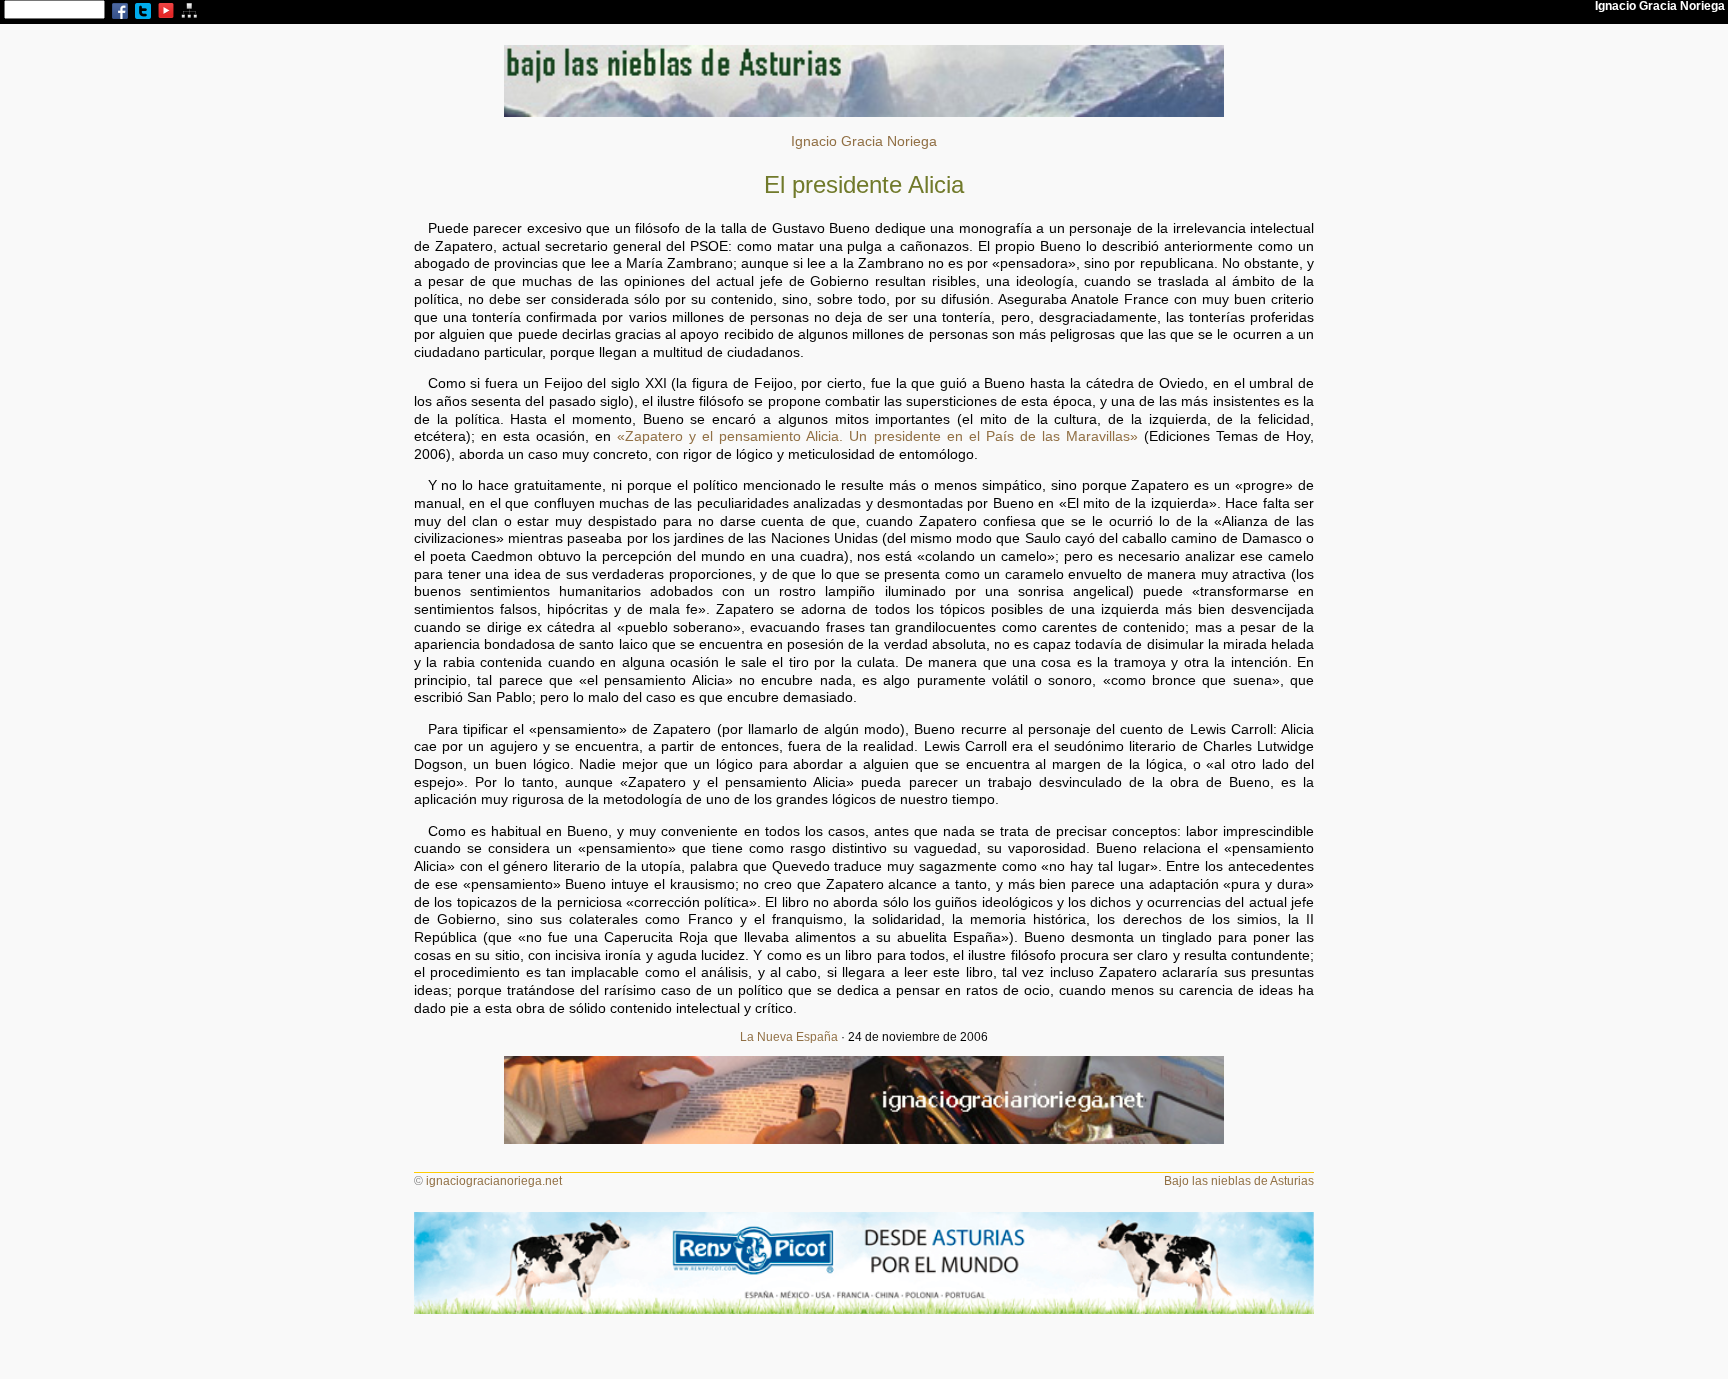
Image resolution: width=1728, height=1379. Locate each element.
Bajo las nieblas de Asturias (1239, 1181)
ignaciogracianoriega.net (494, 1181)
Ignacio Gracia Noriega (864, 141)
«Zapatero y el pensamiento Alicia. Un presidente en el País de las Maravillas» (877, 436)
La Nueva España (789, 1037)
